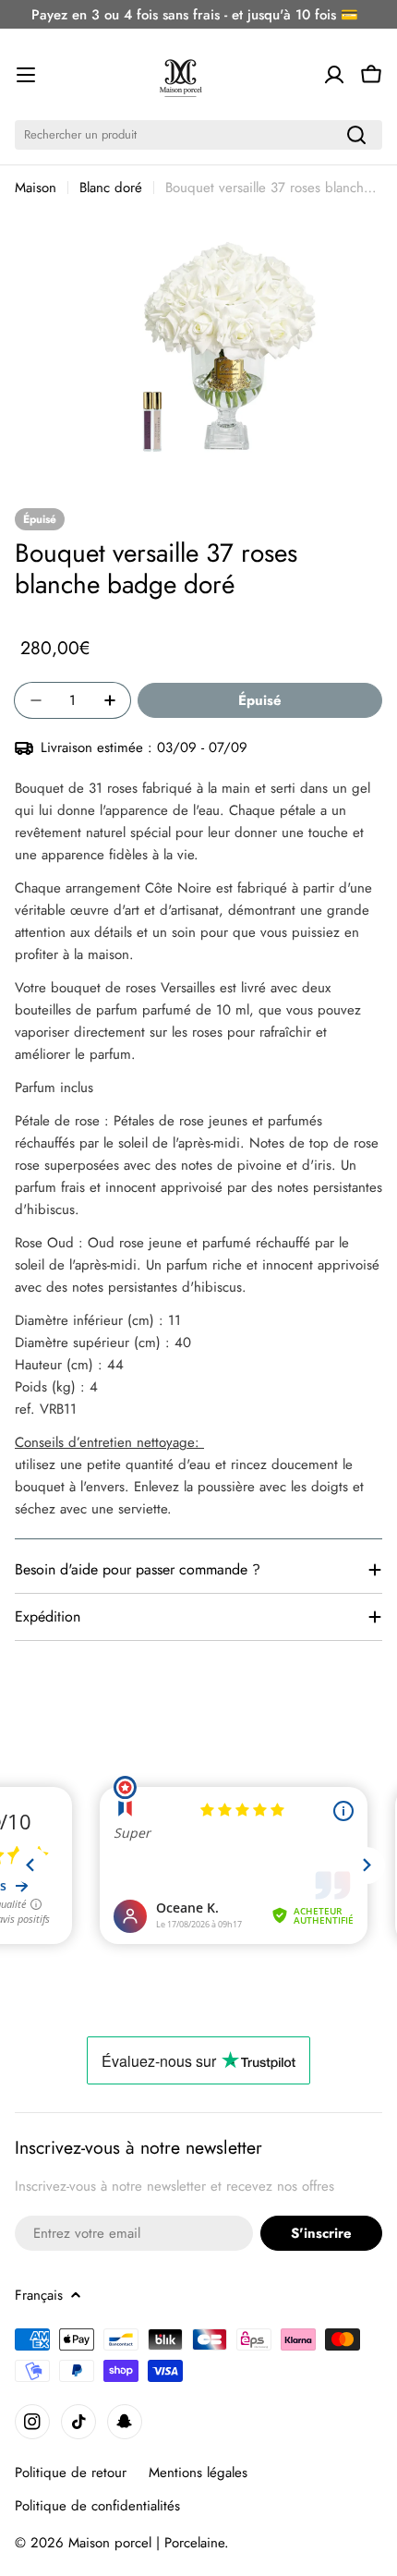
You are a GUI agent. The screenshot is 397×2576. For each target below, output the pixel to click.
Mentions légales (198, 2473)
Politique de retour (71, 2473)
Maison (36, 188)
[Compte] (334, 75)
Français (39, 2295)
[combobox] (198, 135)
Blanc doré (111, 188)
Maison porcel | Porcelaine (146, 2543)
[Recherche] (356, 135)
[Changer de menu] (26, 75)
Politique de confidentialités (97, 2506)
